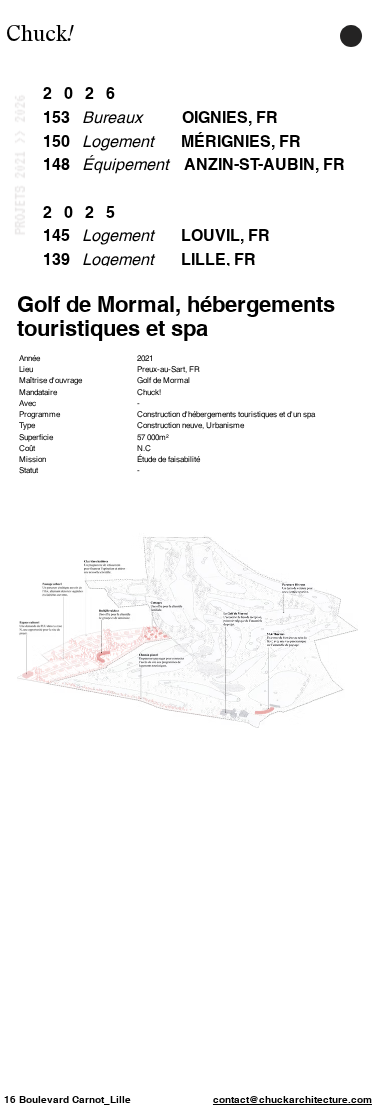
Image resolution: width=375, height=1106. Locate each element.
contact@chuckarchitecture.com (292, 1099)
